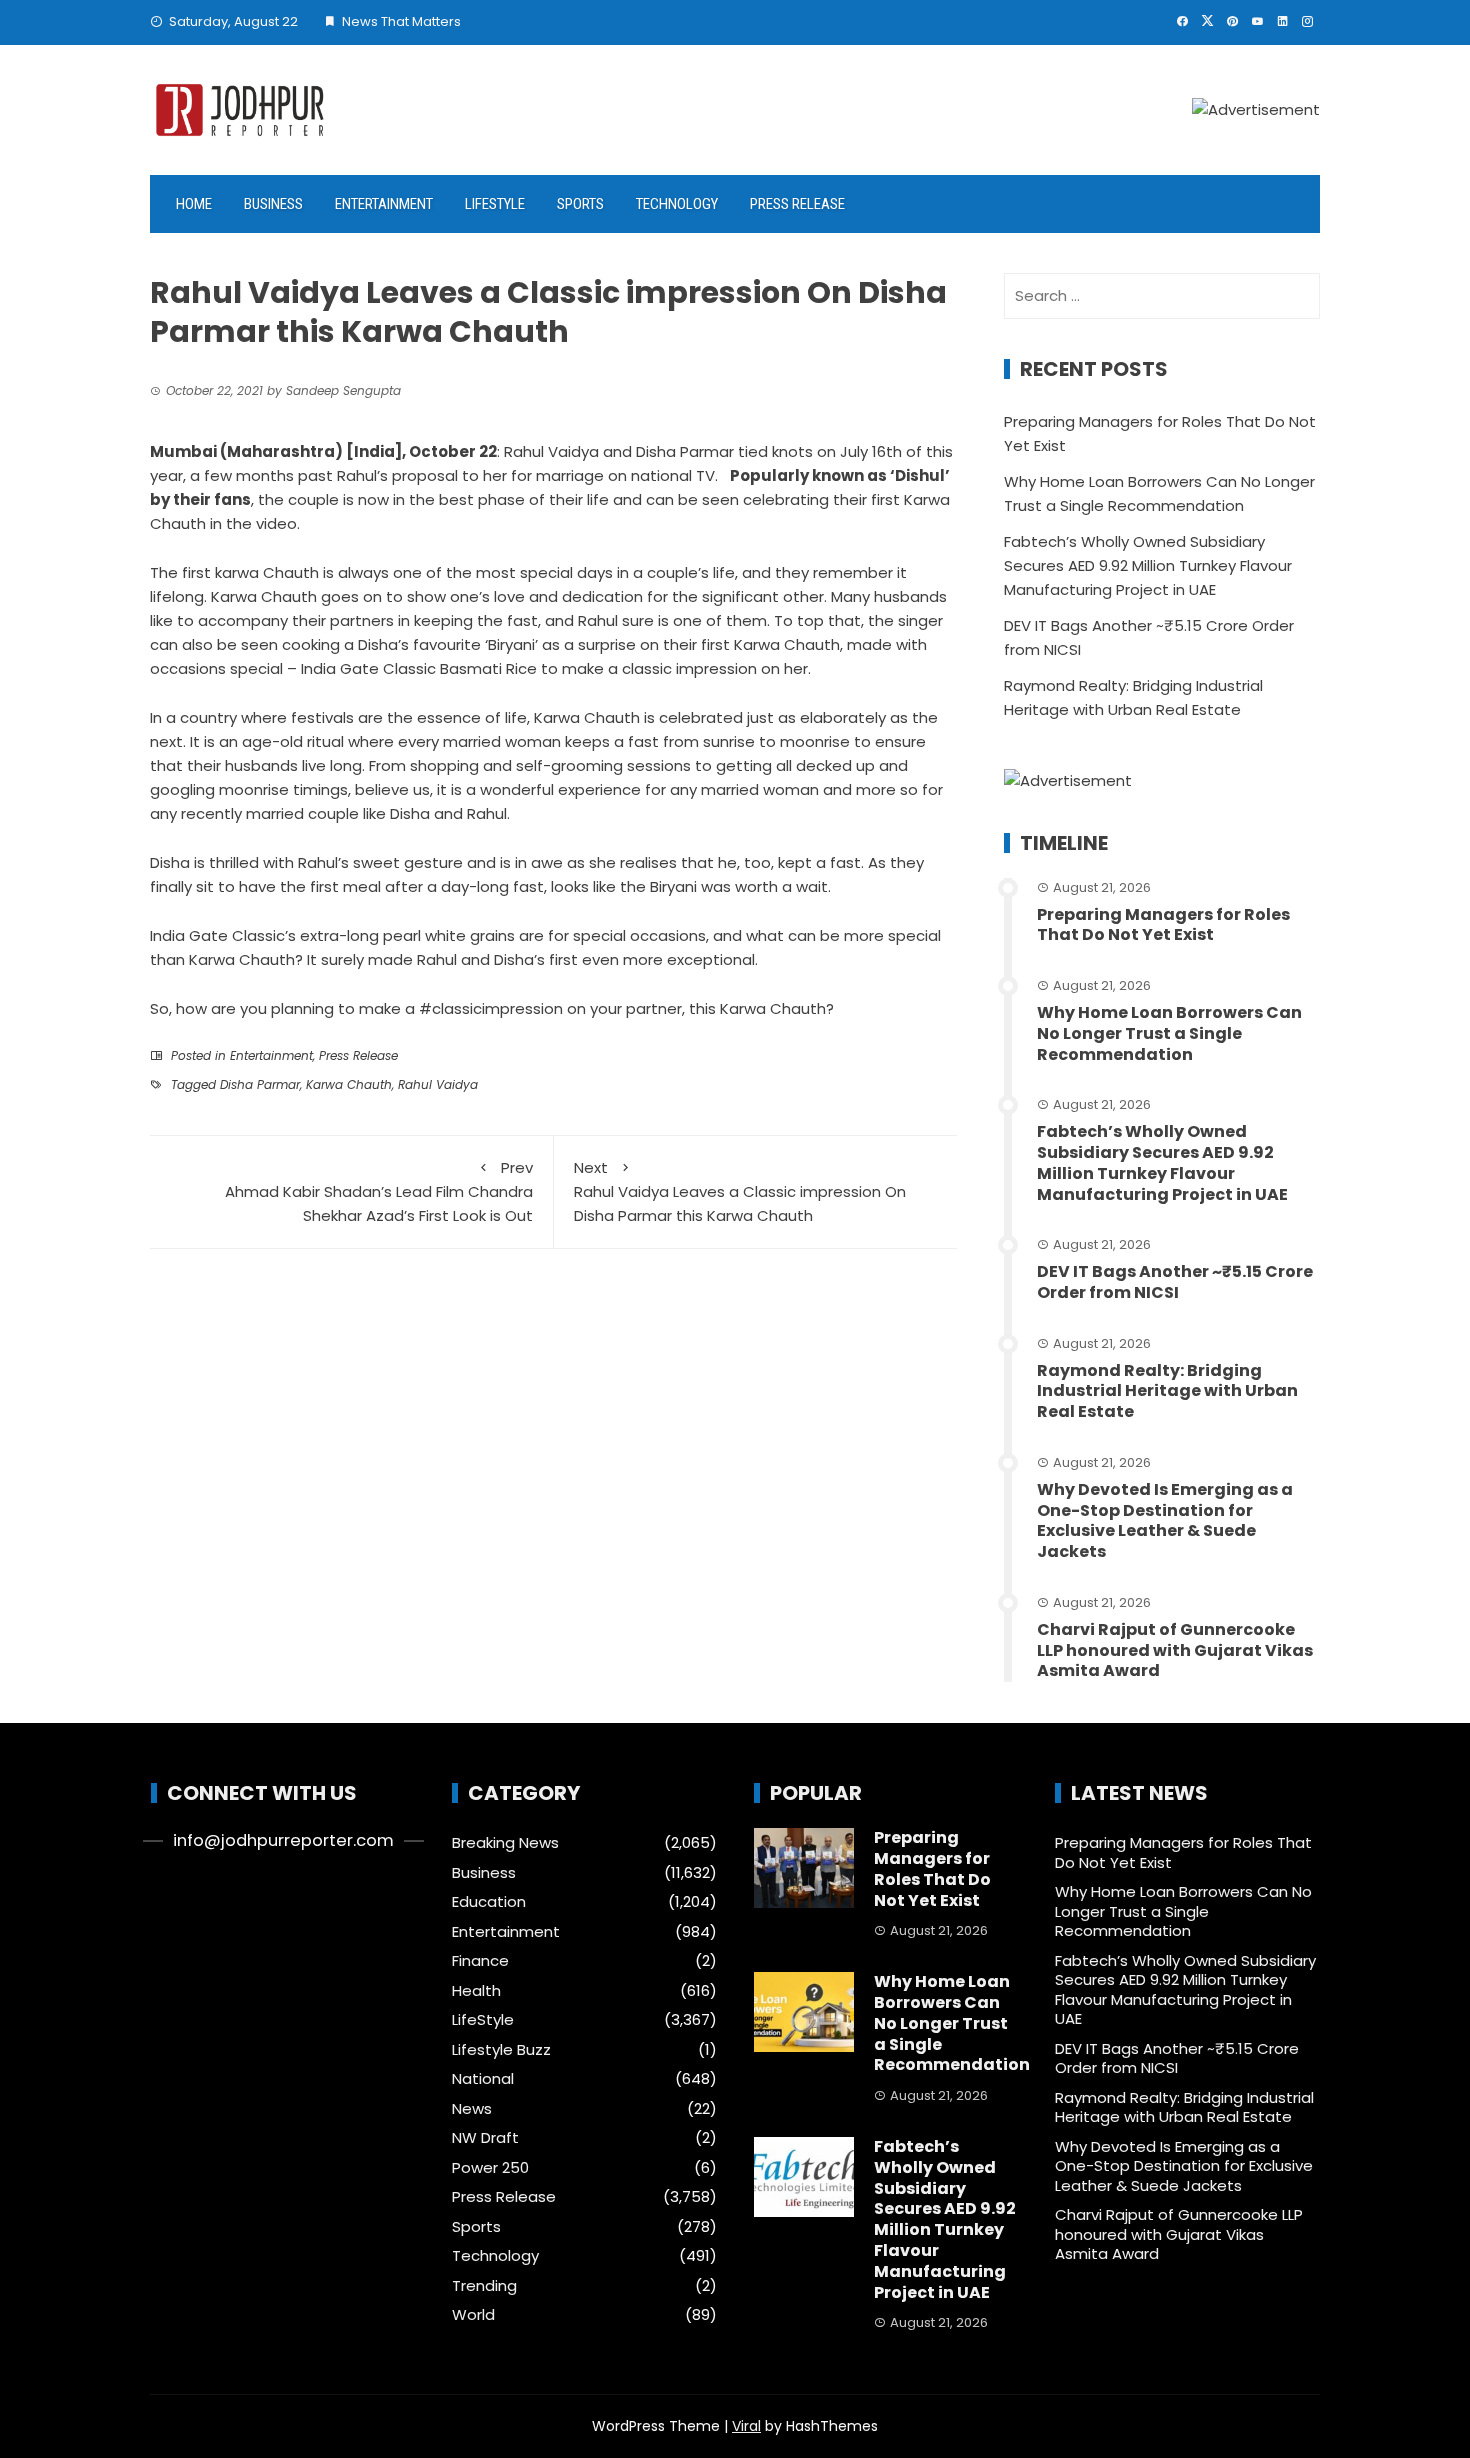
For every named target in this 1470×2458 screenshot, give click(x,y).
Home (194, 204)
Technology (677, 204)
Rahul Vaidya (438, 1084)
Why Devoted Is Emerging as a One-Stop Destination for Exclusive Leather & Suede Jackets (1165, 1520)
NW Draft (485, 2138)
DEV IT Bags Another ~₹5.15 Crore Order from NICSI (1175, 1282)
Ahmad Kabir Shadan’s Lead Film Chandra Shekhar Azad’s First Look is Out (379, 1191)
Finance (480, 1961)
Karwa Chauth (349, 1084)
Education (489, 1902)
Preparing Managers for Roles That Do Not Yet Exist (1163, 925)
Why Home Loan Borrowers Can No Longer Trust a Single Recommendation (1169, 1033)
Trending (484, 2286)
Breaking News (505, 1843)
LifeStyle (495, 204)
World (473, 2315)
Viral (746, 2426)
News (472, 2109)
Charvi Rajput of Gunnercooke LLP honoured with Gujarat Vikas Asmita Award (1175, 1650)
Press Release (797, 204)
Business (273, 204)
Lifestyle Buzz (501, 2050)
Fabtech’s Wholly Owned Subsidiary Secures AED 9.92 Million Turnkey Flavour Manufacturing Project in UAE (1148, 565)
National (483, 2079)
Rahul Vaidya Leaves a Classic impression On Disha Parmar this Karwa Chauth (740, 1191)
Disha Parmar (260, 1084)
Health (476, 1991)
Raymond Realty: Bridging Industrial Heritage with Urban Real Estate (1167, 1391)
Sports (580, 204)
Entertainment (384, 204)
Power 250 (490, 2168)
